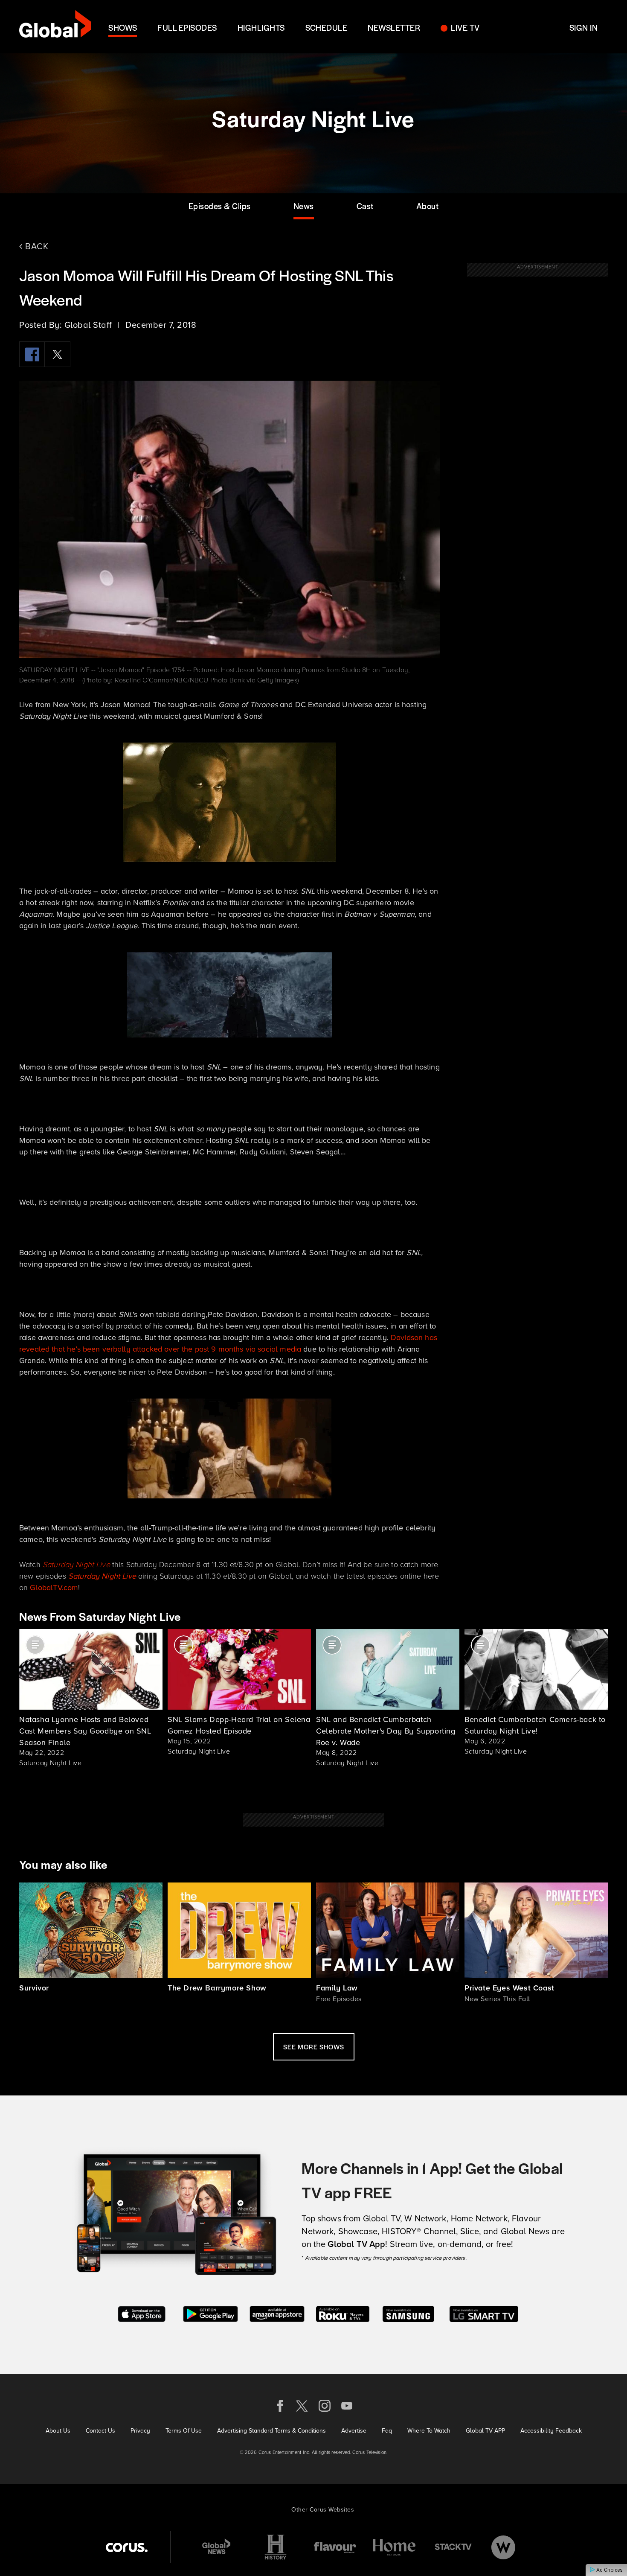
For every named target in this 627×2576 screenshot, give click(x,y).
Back (36, 246)
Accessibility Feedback (551, 2431)
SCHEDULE (327, 28)
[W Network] (503, 2547)
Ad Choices (609, 2570)
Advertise (354, 2431)
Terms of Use (184, 2431)
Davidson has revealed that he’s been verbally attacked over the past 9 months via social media (228, 1343)
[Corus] (127, 2547)
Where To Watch (429, 2431)
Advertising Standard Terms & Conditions (271, 2431)
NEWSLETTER (394, 28)
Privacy (140, 2431)
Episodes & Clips (220, 206)
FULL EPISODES (187, 28)
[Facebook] (32, 354)
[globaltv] (55, 27)
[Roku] (343, 2313)
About (428, 206)
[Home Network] (394, 2547)
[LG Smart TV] (484, 2313)
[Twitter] (58, 354)
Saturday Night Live (76, 1565)
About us (58, 2431)
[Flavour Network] (335, 2547)
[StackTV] (453, 2547)
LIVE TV (465, 28)
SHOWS (123, 28)
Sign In (583, 28)
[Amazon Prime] (277, 2313)
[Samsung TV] (408, 2313)
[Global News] (216, 2547)
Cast (365, 206)
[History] (276, 2547)
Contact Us (100, 2431)
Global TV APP (485, 2431)
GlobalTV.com (54, 1588)
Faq (387, 2431)
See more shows (314, 2047)
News (304, 206)
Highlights (261, 28)
